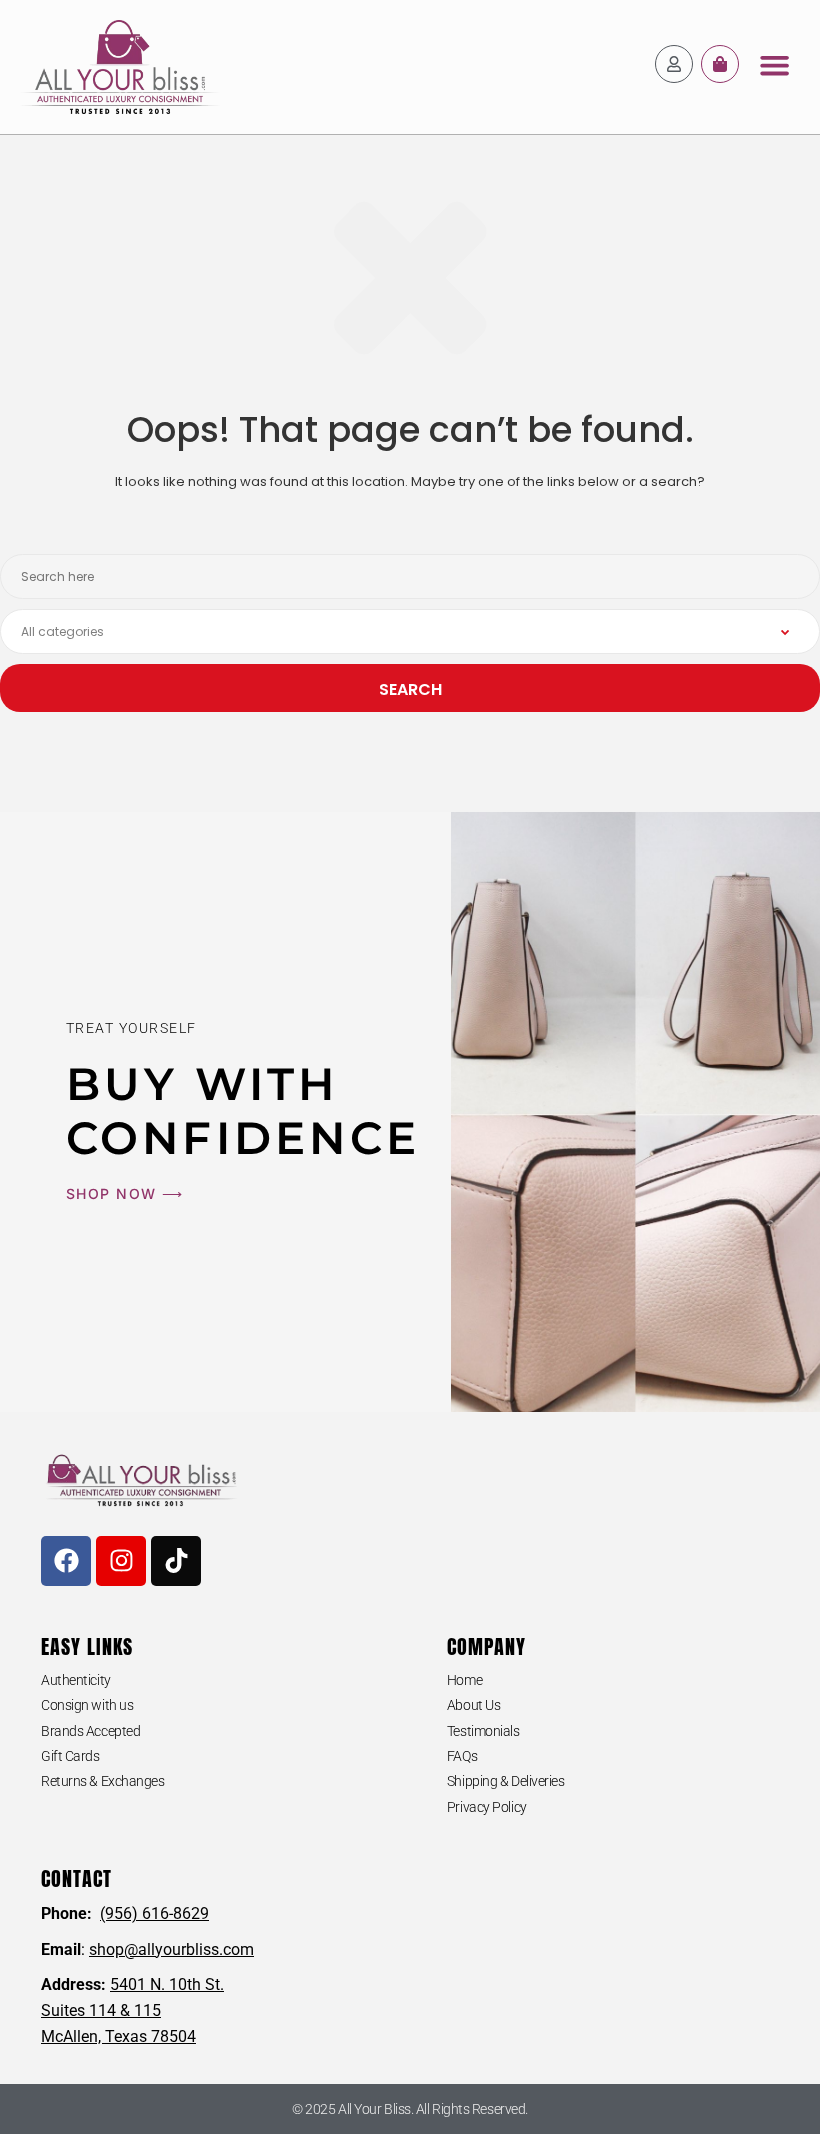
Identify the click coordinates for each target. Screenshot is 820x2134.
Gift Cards (70, 1756)
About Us (473, 1705)
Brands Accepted (90, 1731)
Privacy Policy (487, 1807)
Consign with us (87, 1705)
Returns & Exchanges (102, 1781)
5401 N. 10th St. (167, 1984)
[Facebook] (66, 1561)
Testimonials (483, 1731)
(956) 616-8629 (154, 1913)
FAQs (462, 1756)
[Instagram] (121, 1561)
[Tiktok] (176, 1561)
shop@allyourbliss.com (171, 1949)
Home (464, 1680)
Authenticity (76, 1680)
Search (410, 689)
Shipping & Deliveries (506, 1781)
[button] (774, 65)
